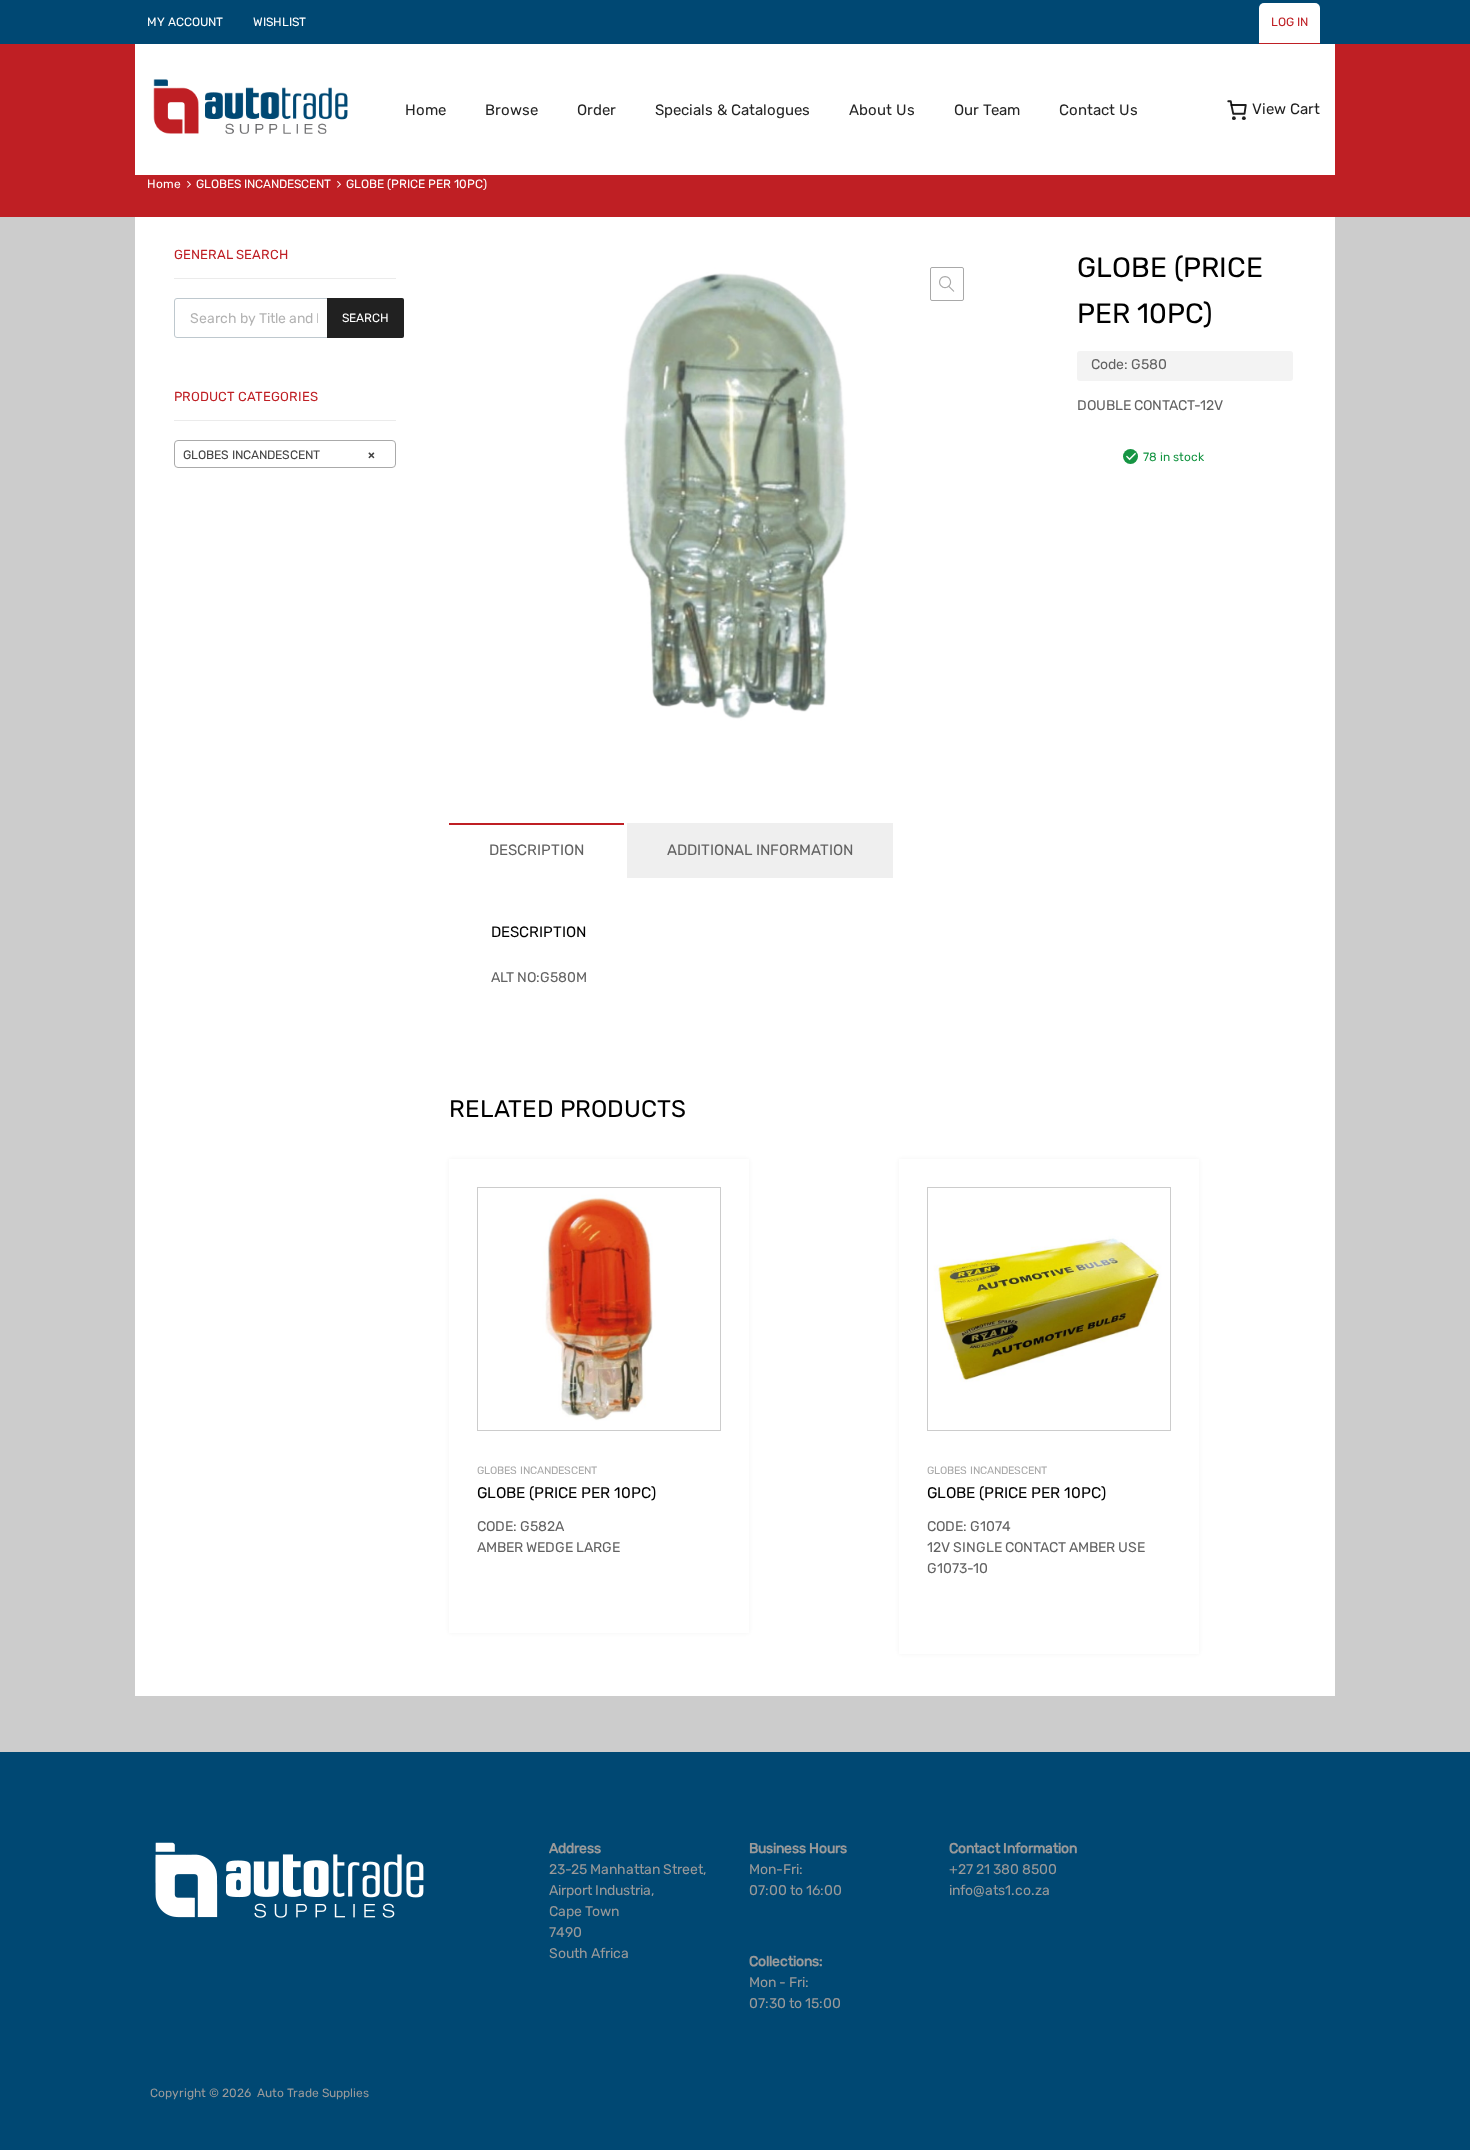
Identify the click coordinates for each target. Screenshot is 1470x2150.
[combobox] (285, 454)
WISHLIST (279, 22)
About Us (882, 110)
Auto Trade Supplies (313, 2093)
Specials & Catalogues (732, 110)
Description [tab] (536, 850)
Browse (511, 110)
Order (596, 110)
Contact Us (1098, 110)
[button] (947, 284)
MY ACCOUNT (185, 22)
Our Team (987, 110)
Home (425, 110)
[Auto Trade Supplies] (250, 132)
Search (365, 318)
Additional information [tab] (760, 850)
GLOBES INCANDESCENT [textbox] (279, 455)
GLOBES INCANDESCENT (263, 184)
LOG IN (1289, 22)
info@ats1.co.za (999, 1890)
